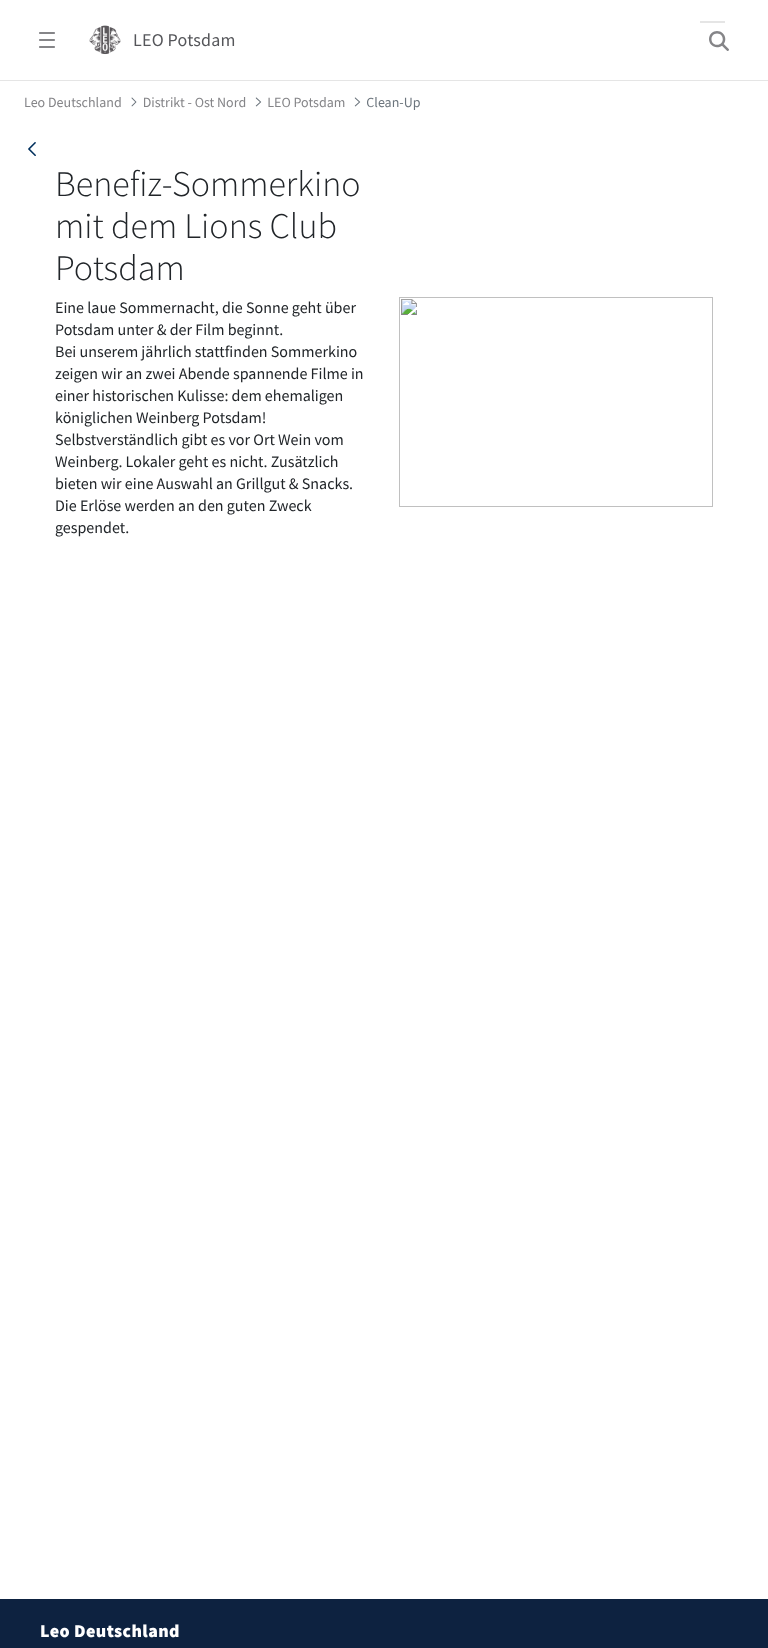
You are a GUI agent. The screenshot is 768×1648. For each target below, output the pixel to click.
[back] (32, 149)
